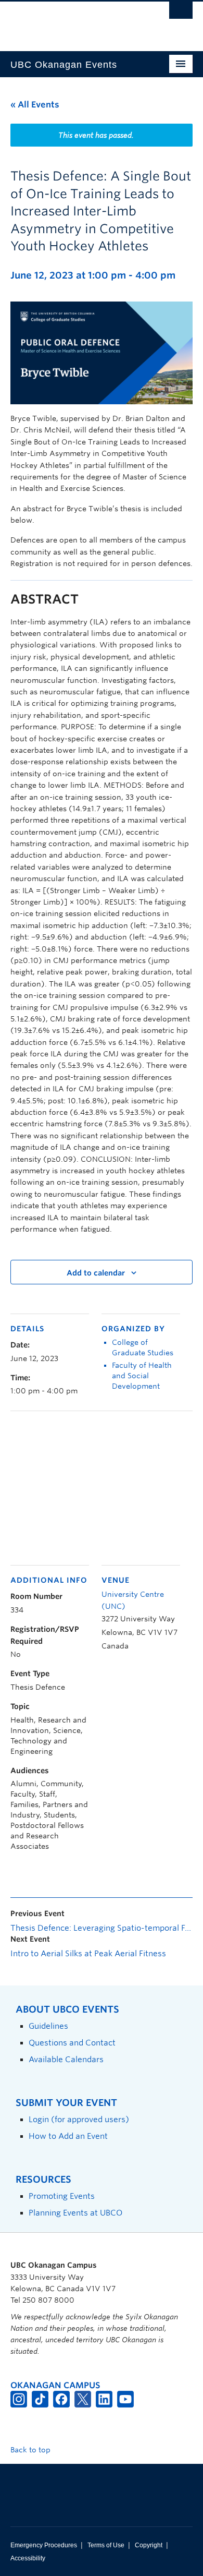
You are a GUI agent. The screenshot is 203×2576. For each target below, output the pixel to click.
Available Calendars (66, 2059)
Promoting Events (62, 2196)
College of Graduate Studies (143, 1347)
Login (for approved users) (79, 2119)
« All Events (35, 105)
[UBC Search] (181, 13)
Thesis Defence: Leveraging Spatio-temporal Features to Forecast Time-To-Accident (102, 1928)
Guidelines (48, 2026)
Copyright (149, 2545)
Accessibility (28, 2558)
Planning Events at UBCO (75, 2213)
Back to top (31, 2450)
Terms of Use (106, 2545)
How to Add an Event (68, 2136)
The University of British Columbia (74, 21)
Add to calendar (96, 1273)
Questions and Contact (72, 2043)
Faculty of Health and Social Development (142, 1376)
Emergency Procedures (44, 2545)
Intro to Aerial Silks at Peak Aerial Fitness (88, 1954)
